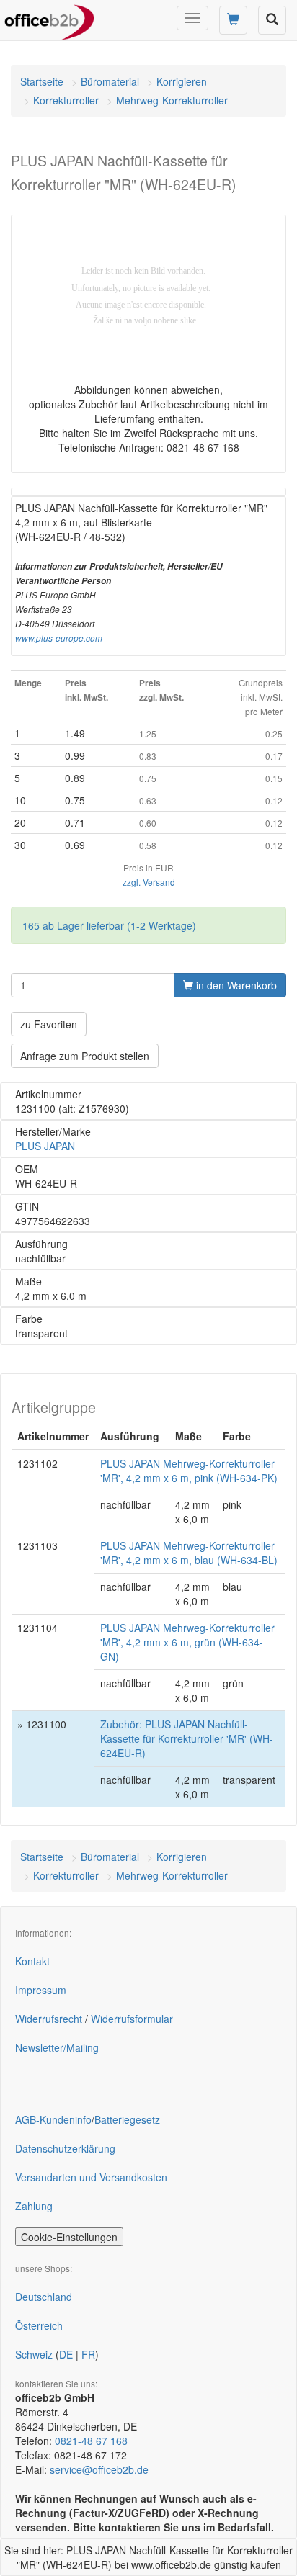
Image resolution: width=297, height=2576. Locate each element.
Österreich (39, 2325)
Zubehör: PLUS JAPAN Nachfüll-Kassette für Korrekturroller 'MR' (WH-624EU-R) (187, 1738)
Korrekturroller (66, 100)
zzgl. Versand (149, 882)
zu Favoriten (49, 1024)
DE (66, 2354)
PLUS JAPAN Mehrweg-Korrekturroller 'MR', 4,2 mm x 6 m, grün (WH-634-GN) (187, 1642)
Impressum (41, 1990)
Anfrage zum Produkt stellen (85, 1056)
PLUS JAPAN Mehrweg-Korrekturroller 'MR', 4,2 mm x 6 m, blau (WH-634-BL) (189, 1553)
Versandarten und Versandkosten (91, 2177)
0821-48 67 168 (91, 2441)
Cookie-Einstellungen (69, 2237)
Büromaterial (110, 81)
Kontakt (32, 1961)
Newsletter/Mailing (57, 2047)
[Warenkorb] (233, 20)
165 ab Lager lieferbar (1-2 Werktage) (109, 925)
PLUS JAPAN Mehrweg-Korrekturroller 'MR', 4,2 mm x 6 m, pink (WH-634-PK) (189, 1471)
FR (88, 2354)
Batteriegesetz (127, 2119)
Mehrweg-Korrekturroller (172, 100)
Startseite (42, 81)
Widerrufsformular (132, 2019)
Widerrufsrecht (49, 2019)
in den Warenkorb (235, 985)
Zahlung (34, 2206)
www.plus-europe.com (59, 638)
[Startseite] (49, 18)
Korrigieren (182, 81)
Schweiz (34, 2354)
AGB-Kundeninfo (53, 2119)
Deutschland (44, 2297)
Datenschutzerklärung (65, 2148)
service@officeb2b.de (99, 2469)
